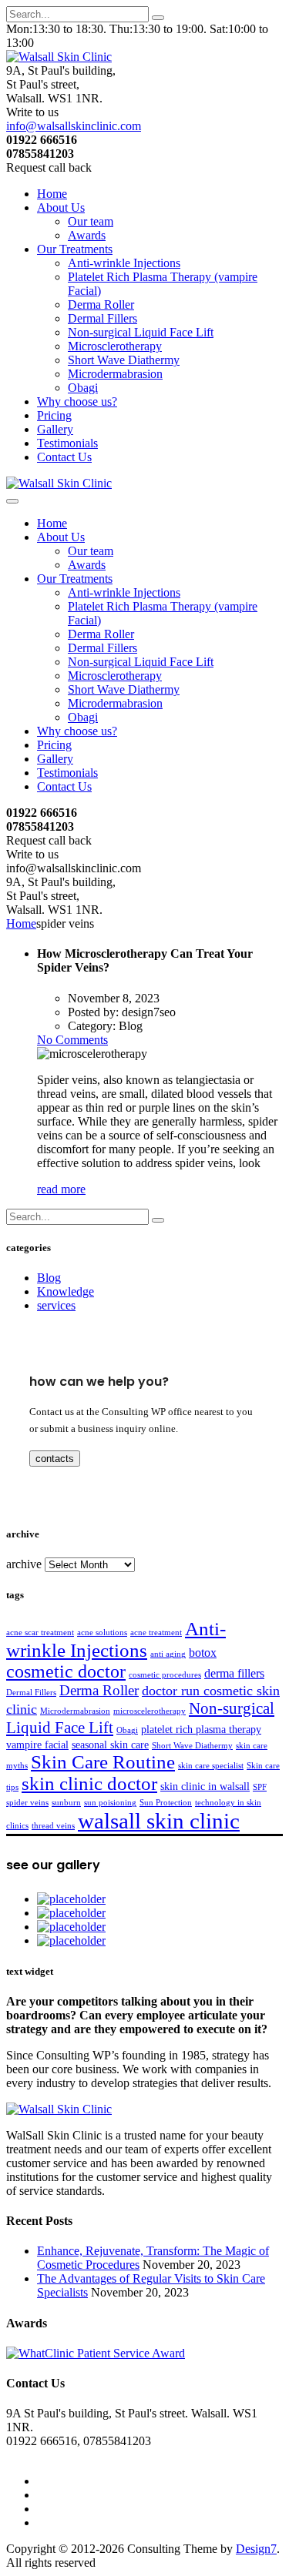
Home (52, 194)
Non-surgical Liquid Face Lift (141, 332)
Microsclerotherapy (115, 346)
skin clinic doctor (89, 1783)
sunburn (66, 1803)
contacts (55, 1459)
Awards (87, 235)
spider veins (27, 1803)
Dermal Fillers (102, 318)
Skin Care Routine (103, 1762)
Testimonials (67, 443)
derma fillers (234, 1673)
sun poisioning (110, 1803)
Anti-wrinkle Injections (124, 263)
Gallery (55, 429)
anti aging (168, 1654)
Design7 (256, 2549)
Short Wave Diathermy (124, 360)
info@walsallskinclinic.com (74, 126)
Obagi (83, 388)
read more (61, 1189)
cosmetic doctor (66, 1671)
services (56, 1305)
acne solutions (102, 1633)
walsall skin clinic (159, 1821)
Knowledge (66, 1291)
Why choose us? (77, 401)
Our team (91, 221)
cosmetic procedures (165, 1675)
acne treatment (156, 1633)
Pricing (54, 415)
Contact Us (64, 457)
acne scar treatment (40, 1633)
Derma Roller (101, 304)
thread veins (53, 1826)
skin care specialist (211, 1766)
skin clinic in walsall (205, 1786)
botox (203, 1653)
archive (24, 1564)
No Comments (72, 1040)
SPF (260, 1787)
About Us (61, 207)
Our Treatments (75, 249)
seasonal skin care (110, 1745)
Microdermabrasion (115, 374)
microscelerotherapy (150, 1711)
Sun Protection (166, 1803)
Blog (49, 1278)
